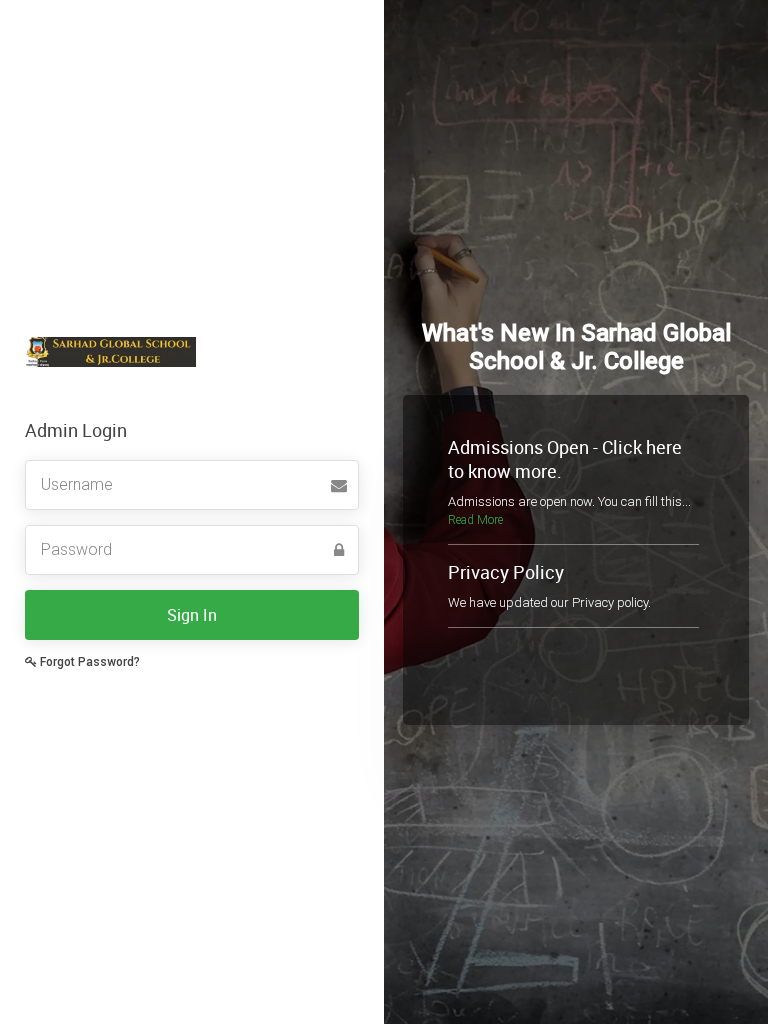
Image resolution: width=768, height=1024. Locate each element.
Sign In (192, 615)
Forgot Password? (88, 662)
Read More (475, 520)
